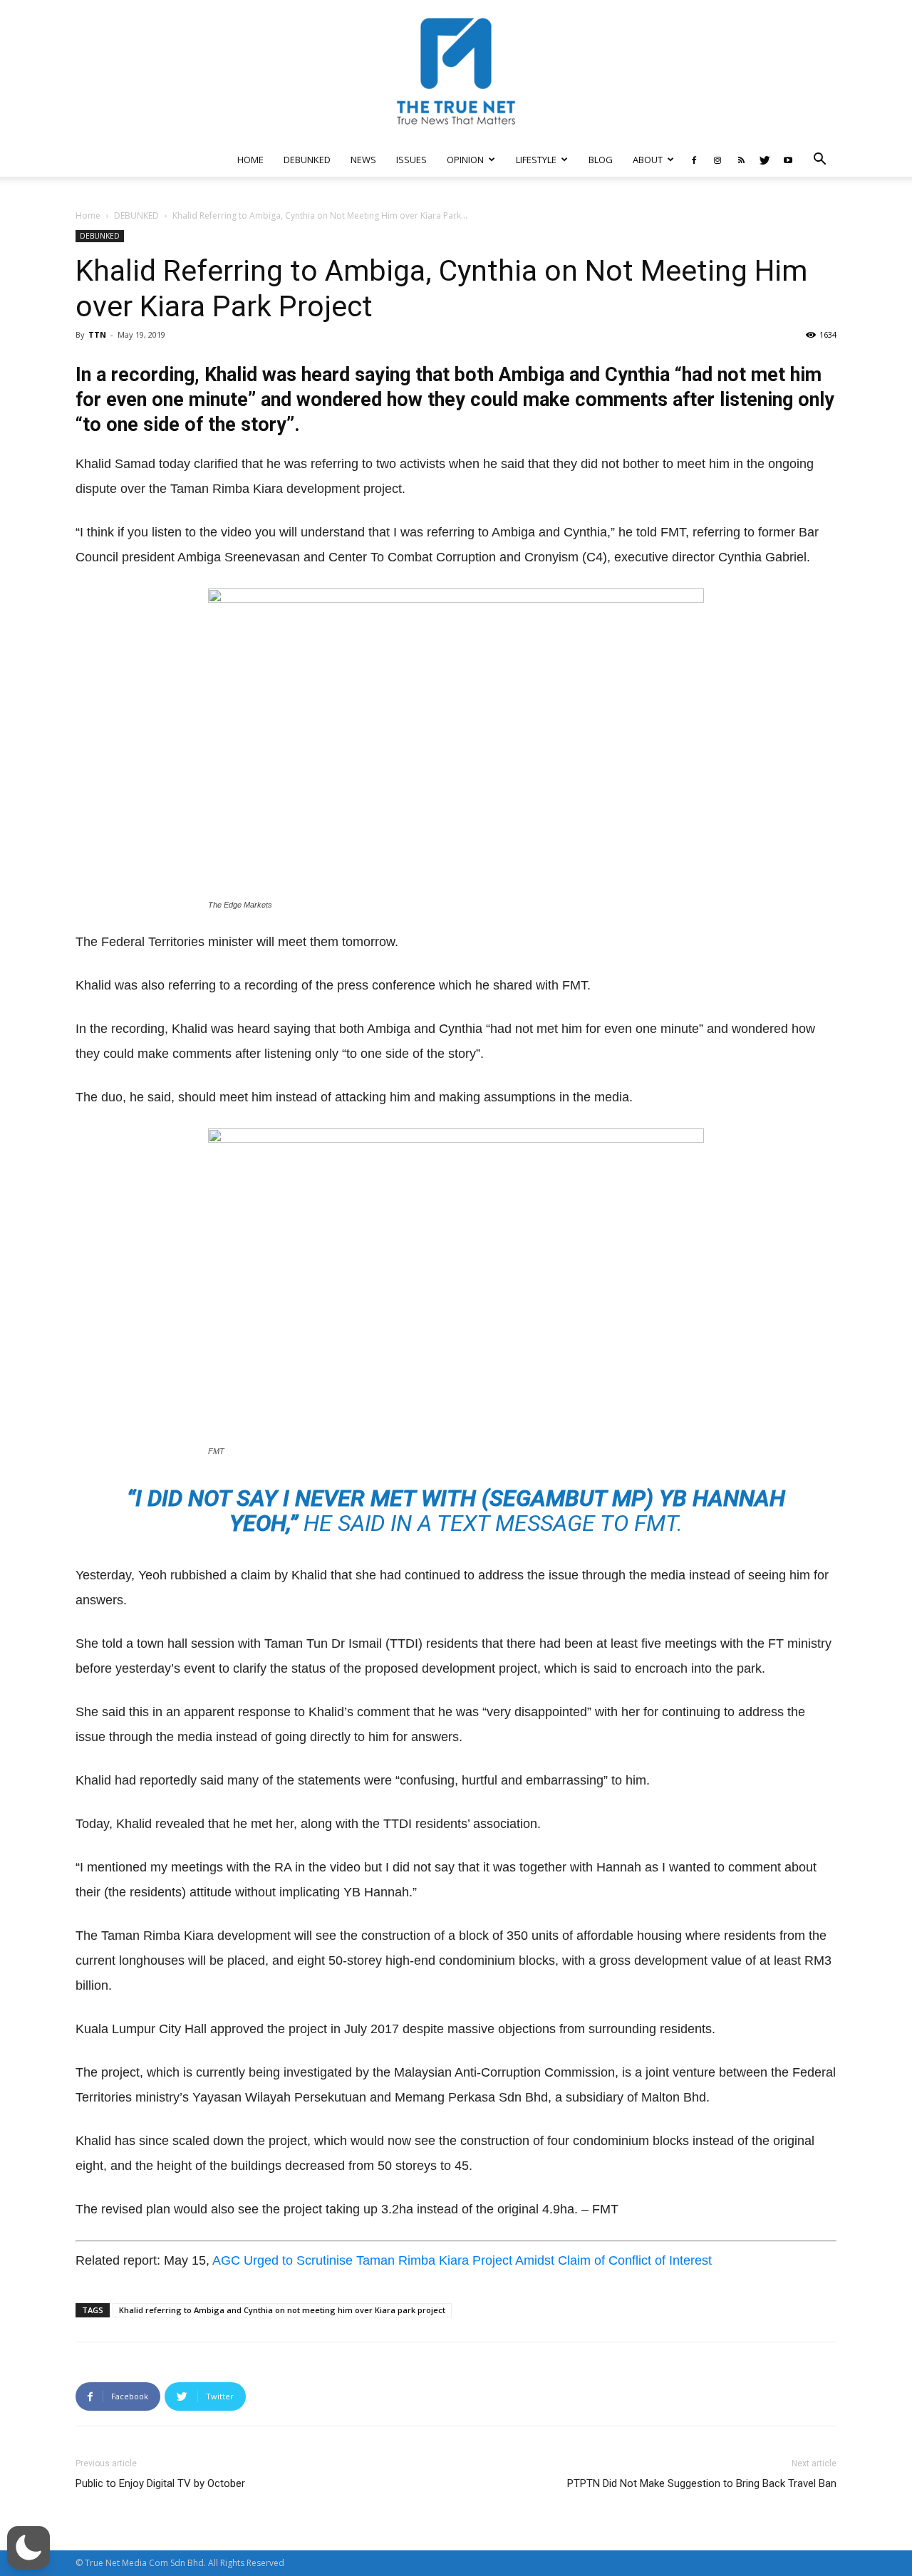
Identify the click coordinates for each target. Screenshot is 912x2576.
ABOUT (648, 160)
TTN (97, 334)
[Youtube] (788, 160)
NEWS (363, 160)
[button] (819, 161)
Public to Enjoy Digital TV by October (160, 2483)
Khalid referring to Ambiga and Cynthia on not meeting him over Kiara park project (282, 2310)
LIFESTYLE (536, 160)
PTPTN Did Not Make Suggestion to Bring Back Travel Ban (702, 2483)
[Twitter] (765, 160)
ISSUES (411, 160)
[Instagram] (717, 160)
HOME (250, 160)
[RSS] (741, 160)
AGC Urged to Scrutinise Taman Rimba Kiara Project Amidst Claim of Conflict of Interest (462, 2260)
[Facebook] (694, 160)
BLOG (601, 160)
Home (88, 215)
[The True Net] (456, 71)
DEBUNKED (307, 160)
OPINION (465, 160)
